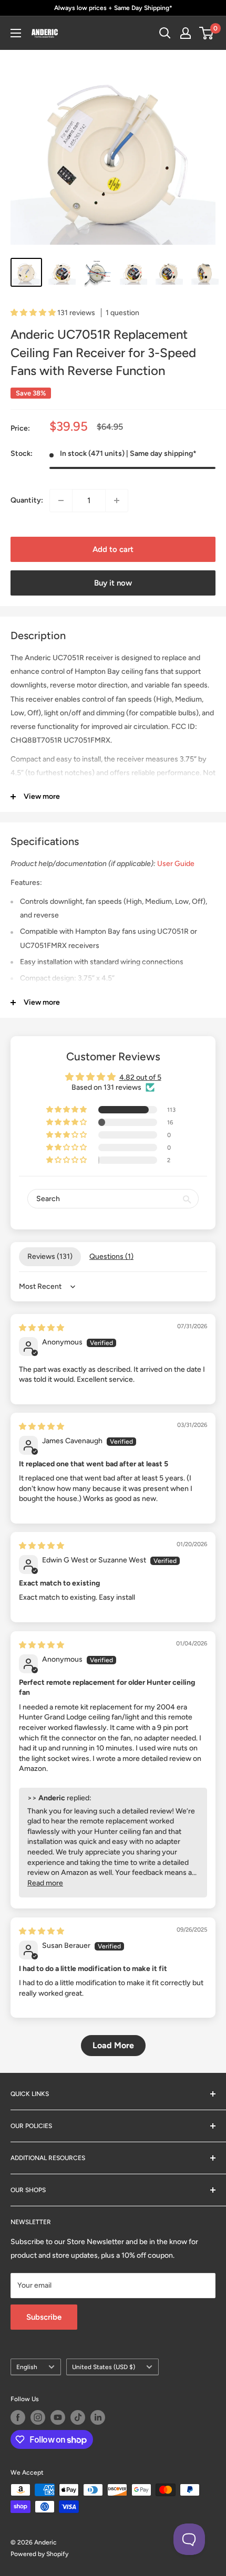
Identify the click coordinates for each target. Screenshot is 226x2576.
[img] (42, 1328)
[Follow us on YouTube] (58, 2417)
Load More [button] (113, 2045)
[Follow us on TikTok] (78, 2417)
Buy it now (113, 583)
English (27, 2367)
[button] (34, 313)
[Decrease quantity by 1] (61, 500)
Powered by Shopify (39, 2554)
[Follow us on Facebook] (18, 2417)
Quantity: (27, 500)
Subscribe (44, 2317)
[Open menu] (16, 33)
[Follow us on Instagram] (38, 2417)
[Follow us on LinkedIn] (98, 2417)
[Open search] (165, 33)
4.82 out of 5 (140, 1077)
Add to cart (113, 549)
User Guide (176, 864)
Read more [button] (45, 1883)
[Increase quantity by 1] (117, 500)
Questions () (111, 1256)
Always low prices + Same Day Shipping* (113, 8)
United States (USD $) (104, 2367)
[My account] (186, 33)
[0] (207, 33)
